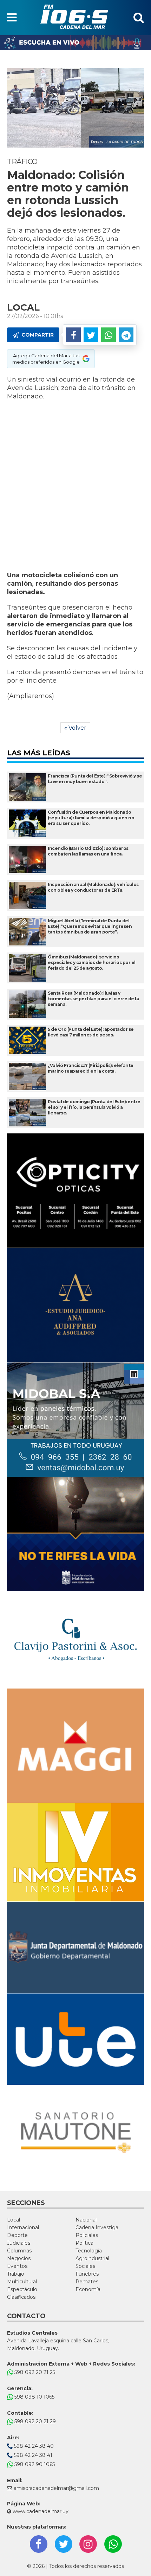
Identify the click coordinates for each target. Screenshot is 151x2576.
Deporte (17, 2235)
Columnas (19, 2251)
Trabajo (16, 2274)
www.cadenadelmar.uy (40, 2511)
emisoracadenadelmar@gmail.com (56, 2488)
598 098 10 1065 (34, 2397)
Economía (88, 2289)
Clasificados (21, 2297)
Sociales (85, 2266)
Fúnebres (87, 2274)
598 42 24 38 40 (33, 2446)
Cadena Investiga (97, 2227)
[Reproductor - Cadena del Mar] (75, 43)
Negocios (19, 2258)
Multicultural (22, 2282)
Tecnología (89, 2251)
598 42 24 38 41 (32, 2455)
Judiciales (19, 2243)
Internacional (23, 2227)
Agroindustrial (92, 2258)
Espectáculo (22, 2289)
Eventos (17, 2266)
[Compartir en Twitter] (91, 335)
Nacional (86, 2220)
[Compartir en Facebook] (73, 335)
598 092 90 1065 (34, 2464)
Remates (87, 2282)
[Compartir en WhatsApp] (109, 335)
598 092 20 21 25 (34, 2372)
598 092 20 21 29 (34, 2421)
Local (14, 2220)
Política (84, 2243)
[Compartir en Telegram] (126, 335)
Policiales (87, 2235)
